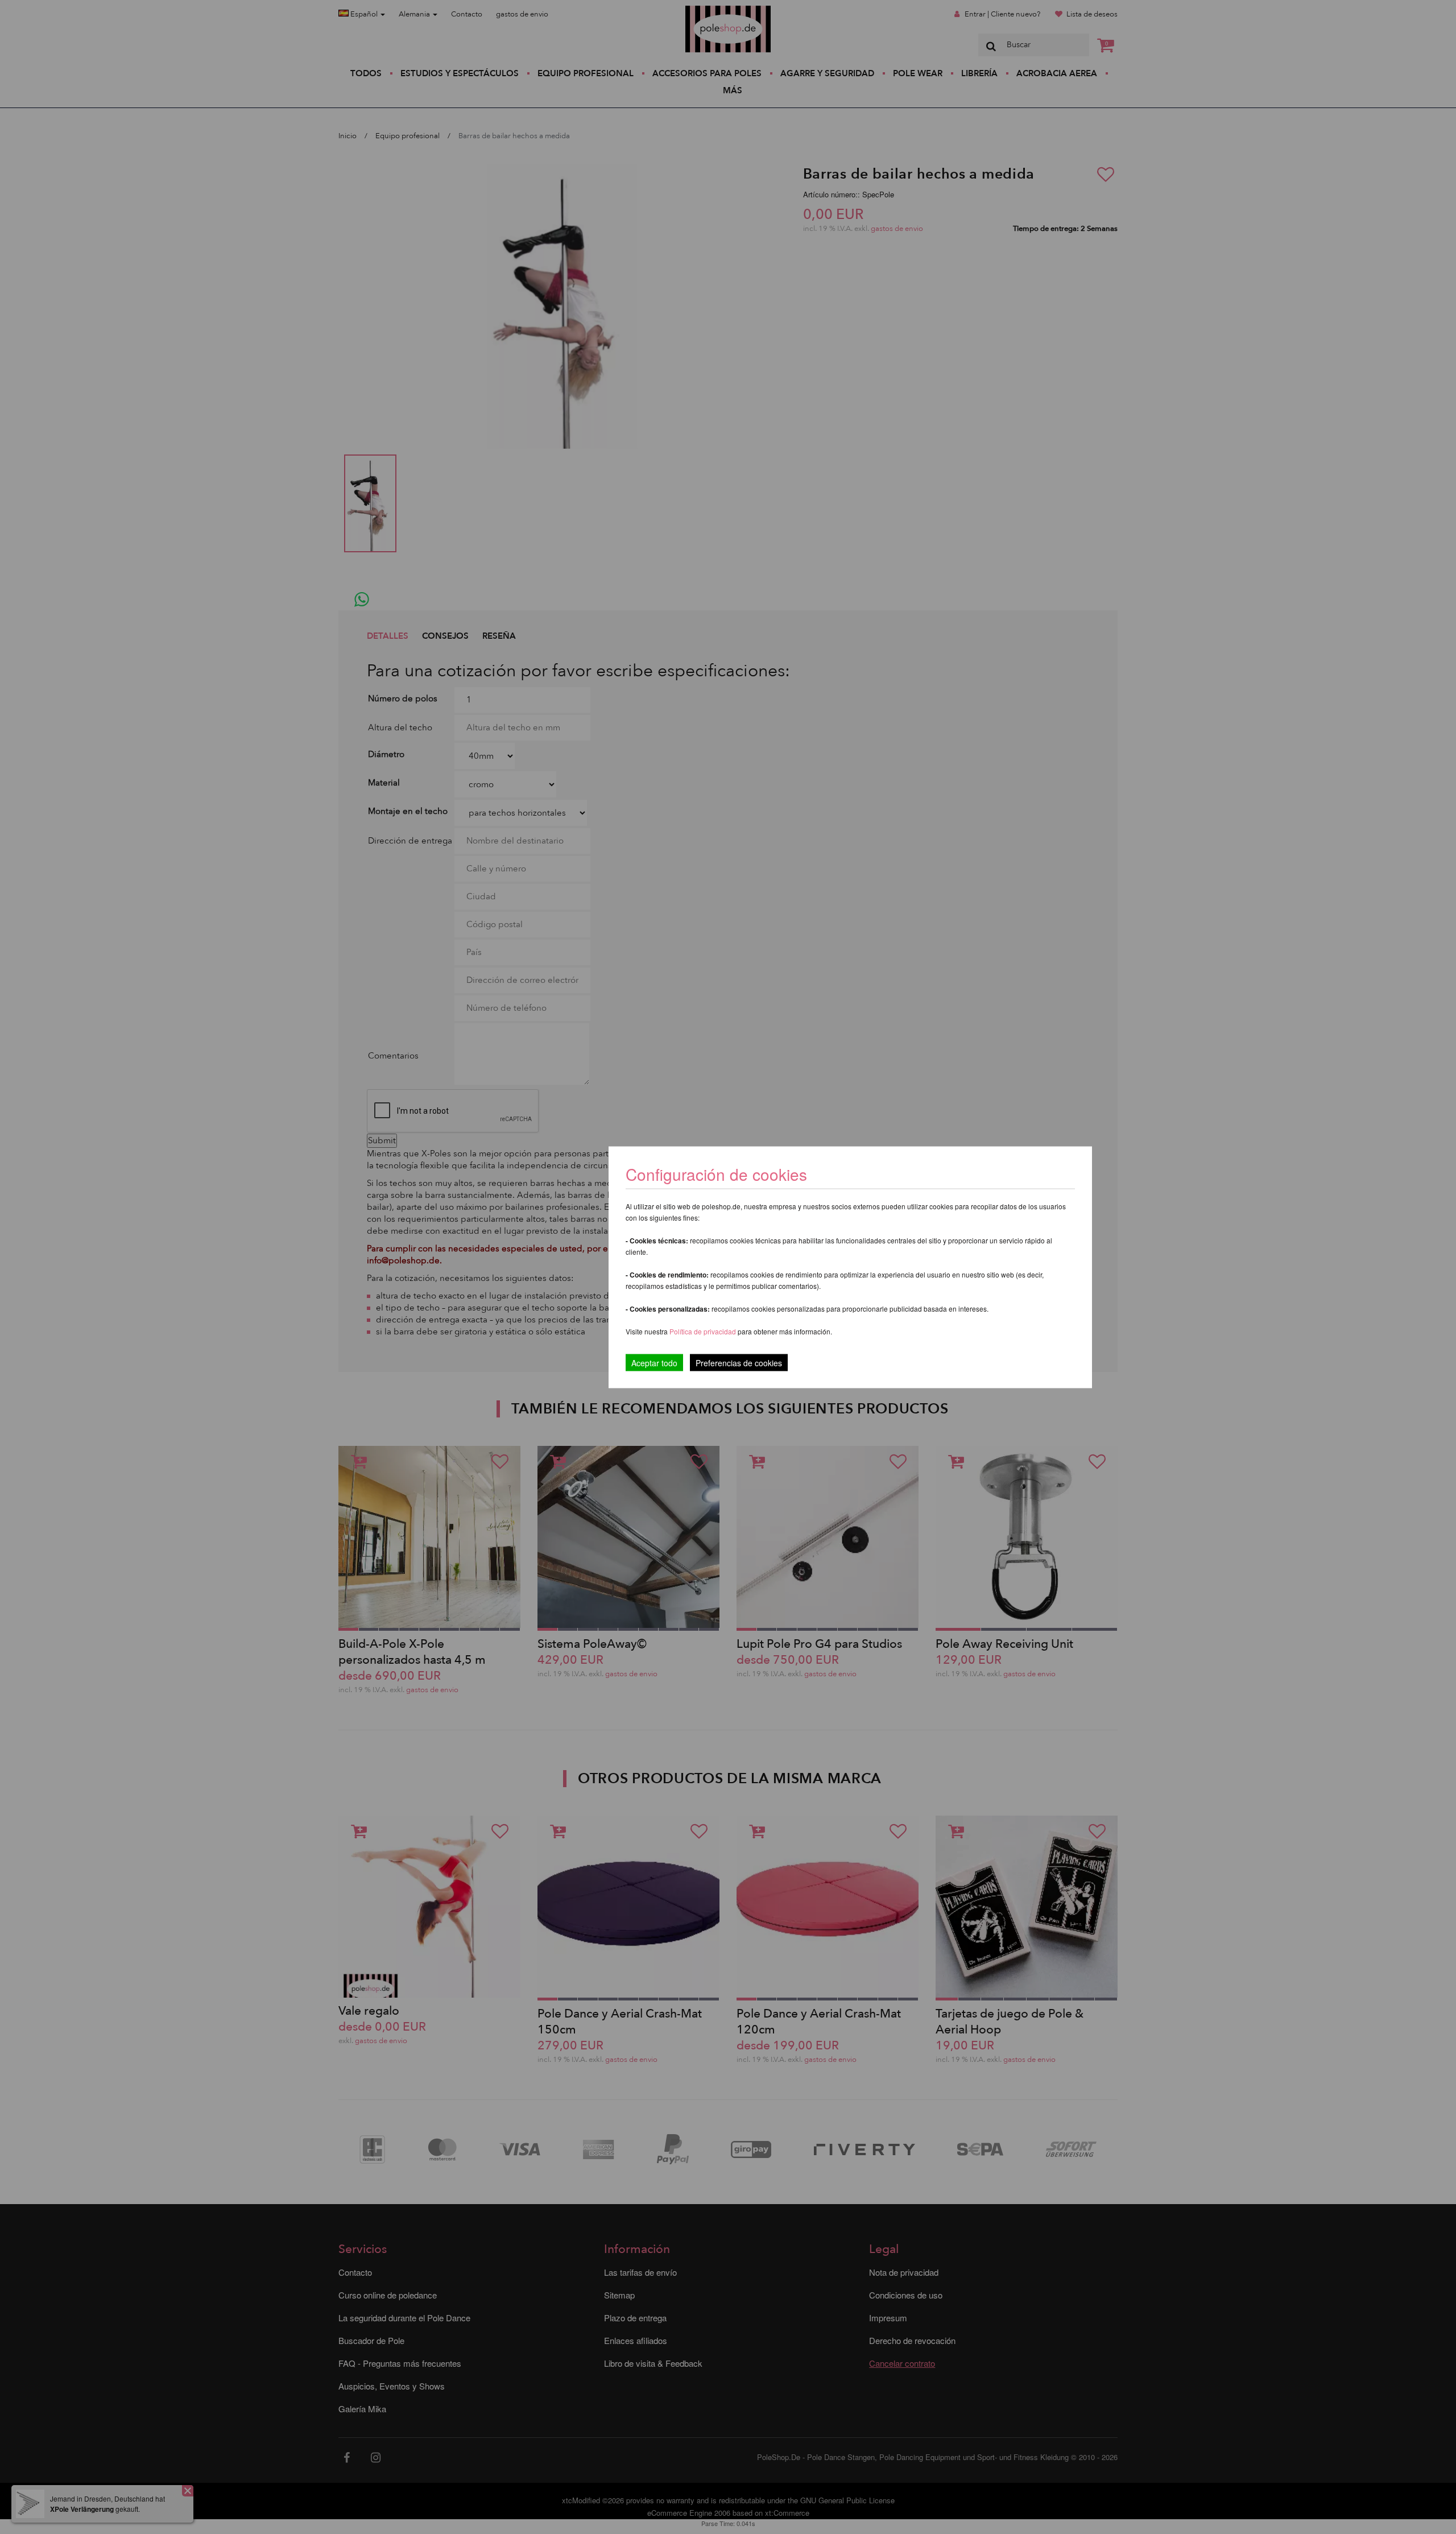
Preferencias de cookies (739, 1362)
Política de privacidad (704, 1331)
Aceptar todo (654, 1362)
